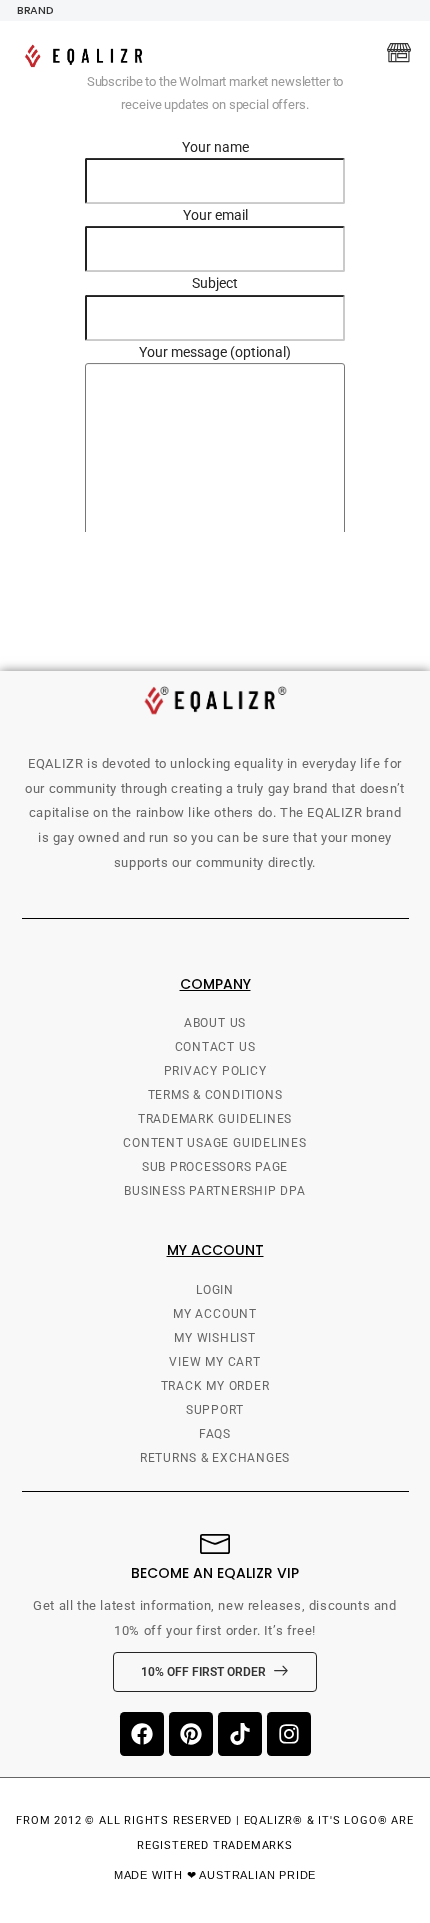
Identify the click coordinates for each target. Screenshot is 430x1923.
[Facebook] (142, 1734)
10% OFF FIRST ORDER (203, 1672)
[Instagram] (289, 1734)
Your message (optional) (215, 352)
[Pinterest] (191, 1734)
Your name (215, 147)
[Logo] (87, 56)
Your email (215, 215)
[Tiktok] (240, 1734)
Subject (215, 283)
